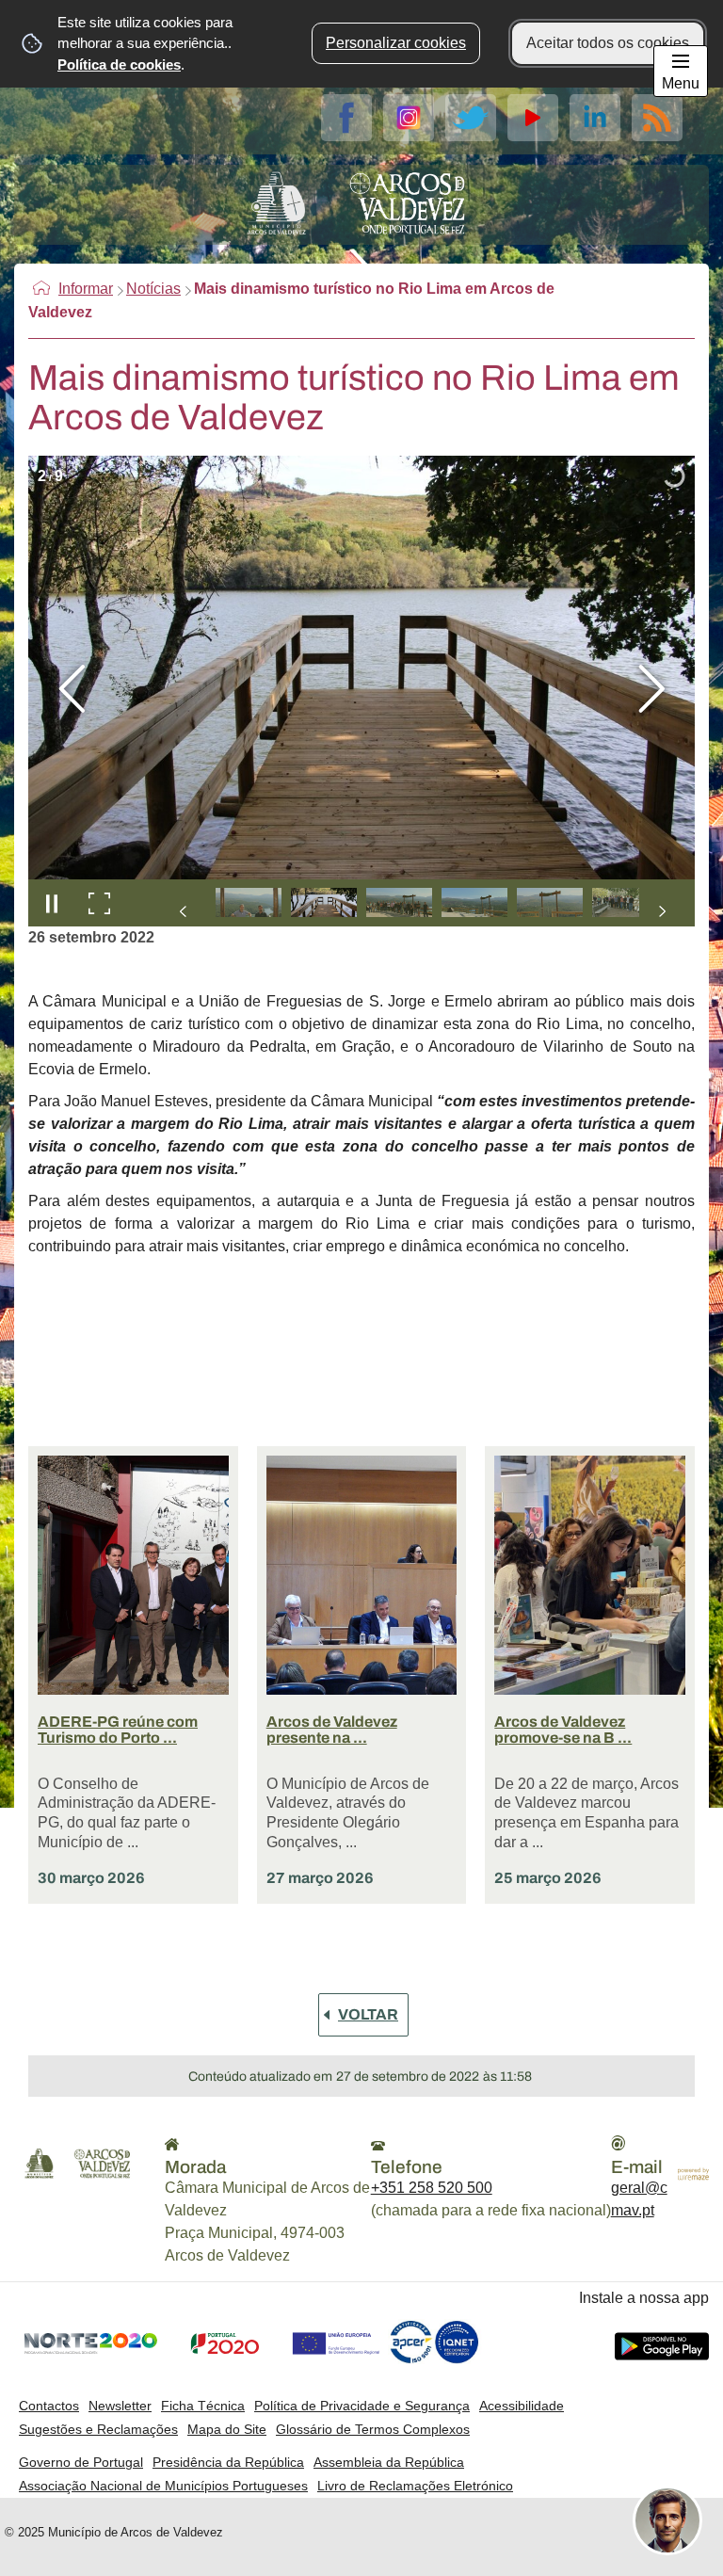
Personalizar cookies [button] (396, 43)
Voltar (368, 2014)
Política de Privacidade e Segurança (362, 2406)
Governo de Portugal (81, 2462)
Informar (86, 289)
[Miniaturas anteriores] (184, 911)
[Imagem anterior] (72, 689)
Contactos (49, 2406)
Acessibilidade (522, 2406)
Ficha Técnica (203, 2406)
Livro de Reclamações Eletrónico (415, 2486)
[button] (249, 902)
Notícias (153, 289)
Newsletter (120, 2406)
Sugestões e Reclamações (98, 2429)
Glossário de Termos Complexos (373, 2429)
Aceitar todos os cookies (608, 43)
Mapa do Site (227, 2429)
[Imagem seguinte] (651, 689)
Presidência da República (228, 2462)
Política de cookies (119, 64)
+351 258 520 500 (432, 2188)
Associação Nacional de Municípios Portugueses (163, 2486)
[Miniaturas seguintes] (662, 911)
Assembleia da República (389, 2462)
